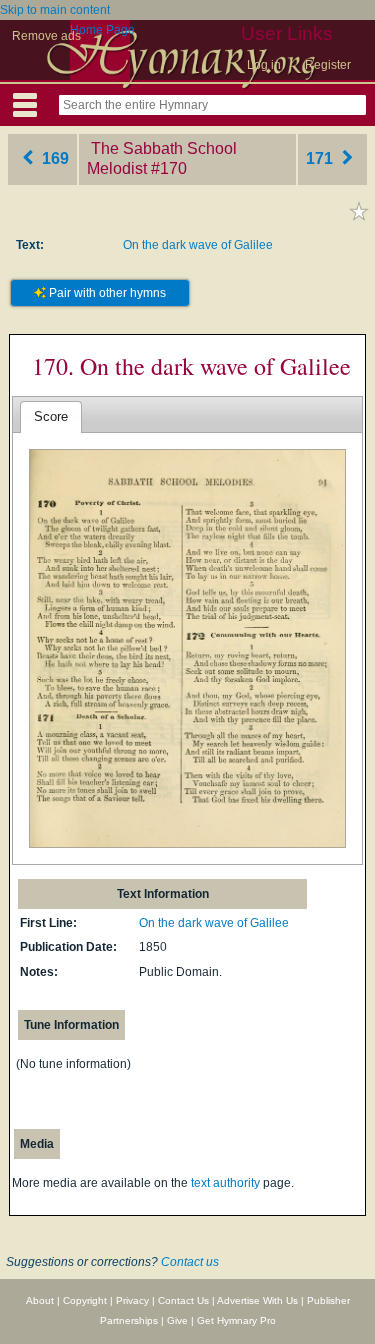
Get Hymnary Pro (236, 1320)
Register (328, 65)
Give (177, 1320)
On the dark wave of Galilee (198, 245)
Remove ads (46, 36)
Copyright (85, 1300)
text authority (225, 1183)
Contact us (190, 1262)
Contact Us (183, 1300)
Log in (264, 65)
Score (51, 416)
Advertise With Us (257, 1300)
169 (53, 158)
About (40, 1300)
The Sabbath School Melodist (162, 159)
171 (321, 158)
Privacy (132, 1300)
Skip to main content (55, 10)
